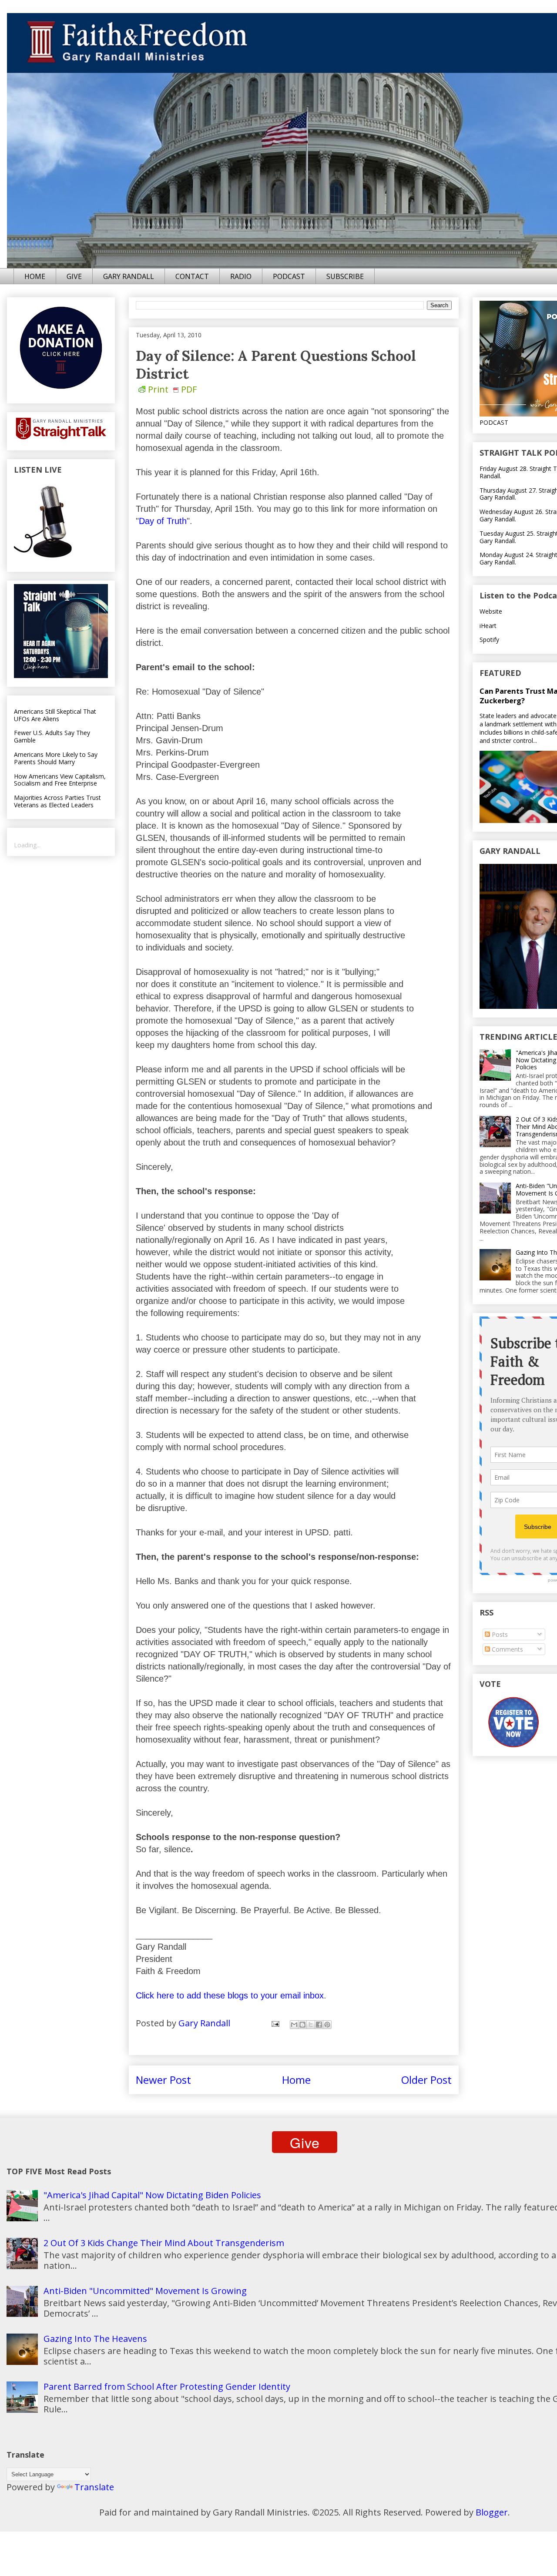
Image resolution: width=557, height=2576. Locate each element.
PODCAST (289, 276)
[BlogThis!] (302, 2025)
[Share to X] (311, 2025)
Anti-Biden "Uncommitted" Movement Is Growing (145, 2291)
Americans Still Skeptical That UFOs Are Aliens (55, 715)
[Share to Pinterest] (327, 2025)
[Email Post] (274, 2023)
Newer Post (163, 2080)
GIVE (74, 276)
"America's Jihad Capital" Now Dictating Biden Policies (152, 2195)
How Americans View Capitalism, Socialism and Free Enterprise (60, 780)
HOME (35, 276)
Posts (499, 1634)
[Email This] (294, 2025)
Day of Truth (163, 521)
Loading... (27, 845)
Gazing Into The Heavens (95, 2339)
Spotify (489, 640)
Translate (94, 2487)
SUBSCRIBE (345, 276)
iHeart (488, 626)
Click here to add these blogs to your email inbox (230, 1995)
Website (491, 611)
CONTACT (192, 276)
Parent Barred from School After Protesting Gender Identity (167, 2386)
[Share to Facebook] (319, 2025)
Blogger (492, 2512)
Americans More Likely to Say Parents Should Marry (56, 758)
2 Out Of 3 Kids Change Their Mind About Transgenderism (164, 2243)
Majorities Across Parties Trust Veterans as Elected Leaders (57, 801)
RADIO (241, 276)
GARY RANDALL (129, 276)
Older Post (426, 2080)
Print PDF (172, 389)
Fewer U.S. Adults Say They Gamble (52, 736)
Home (296, 2080)
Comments (507, 1649)
